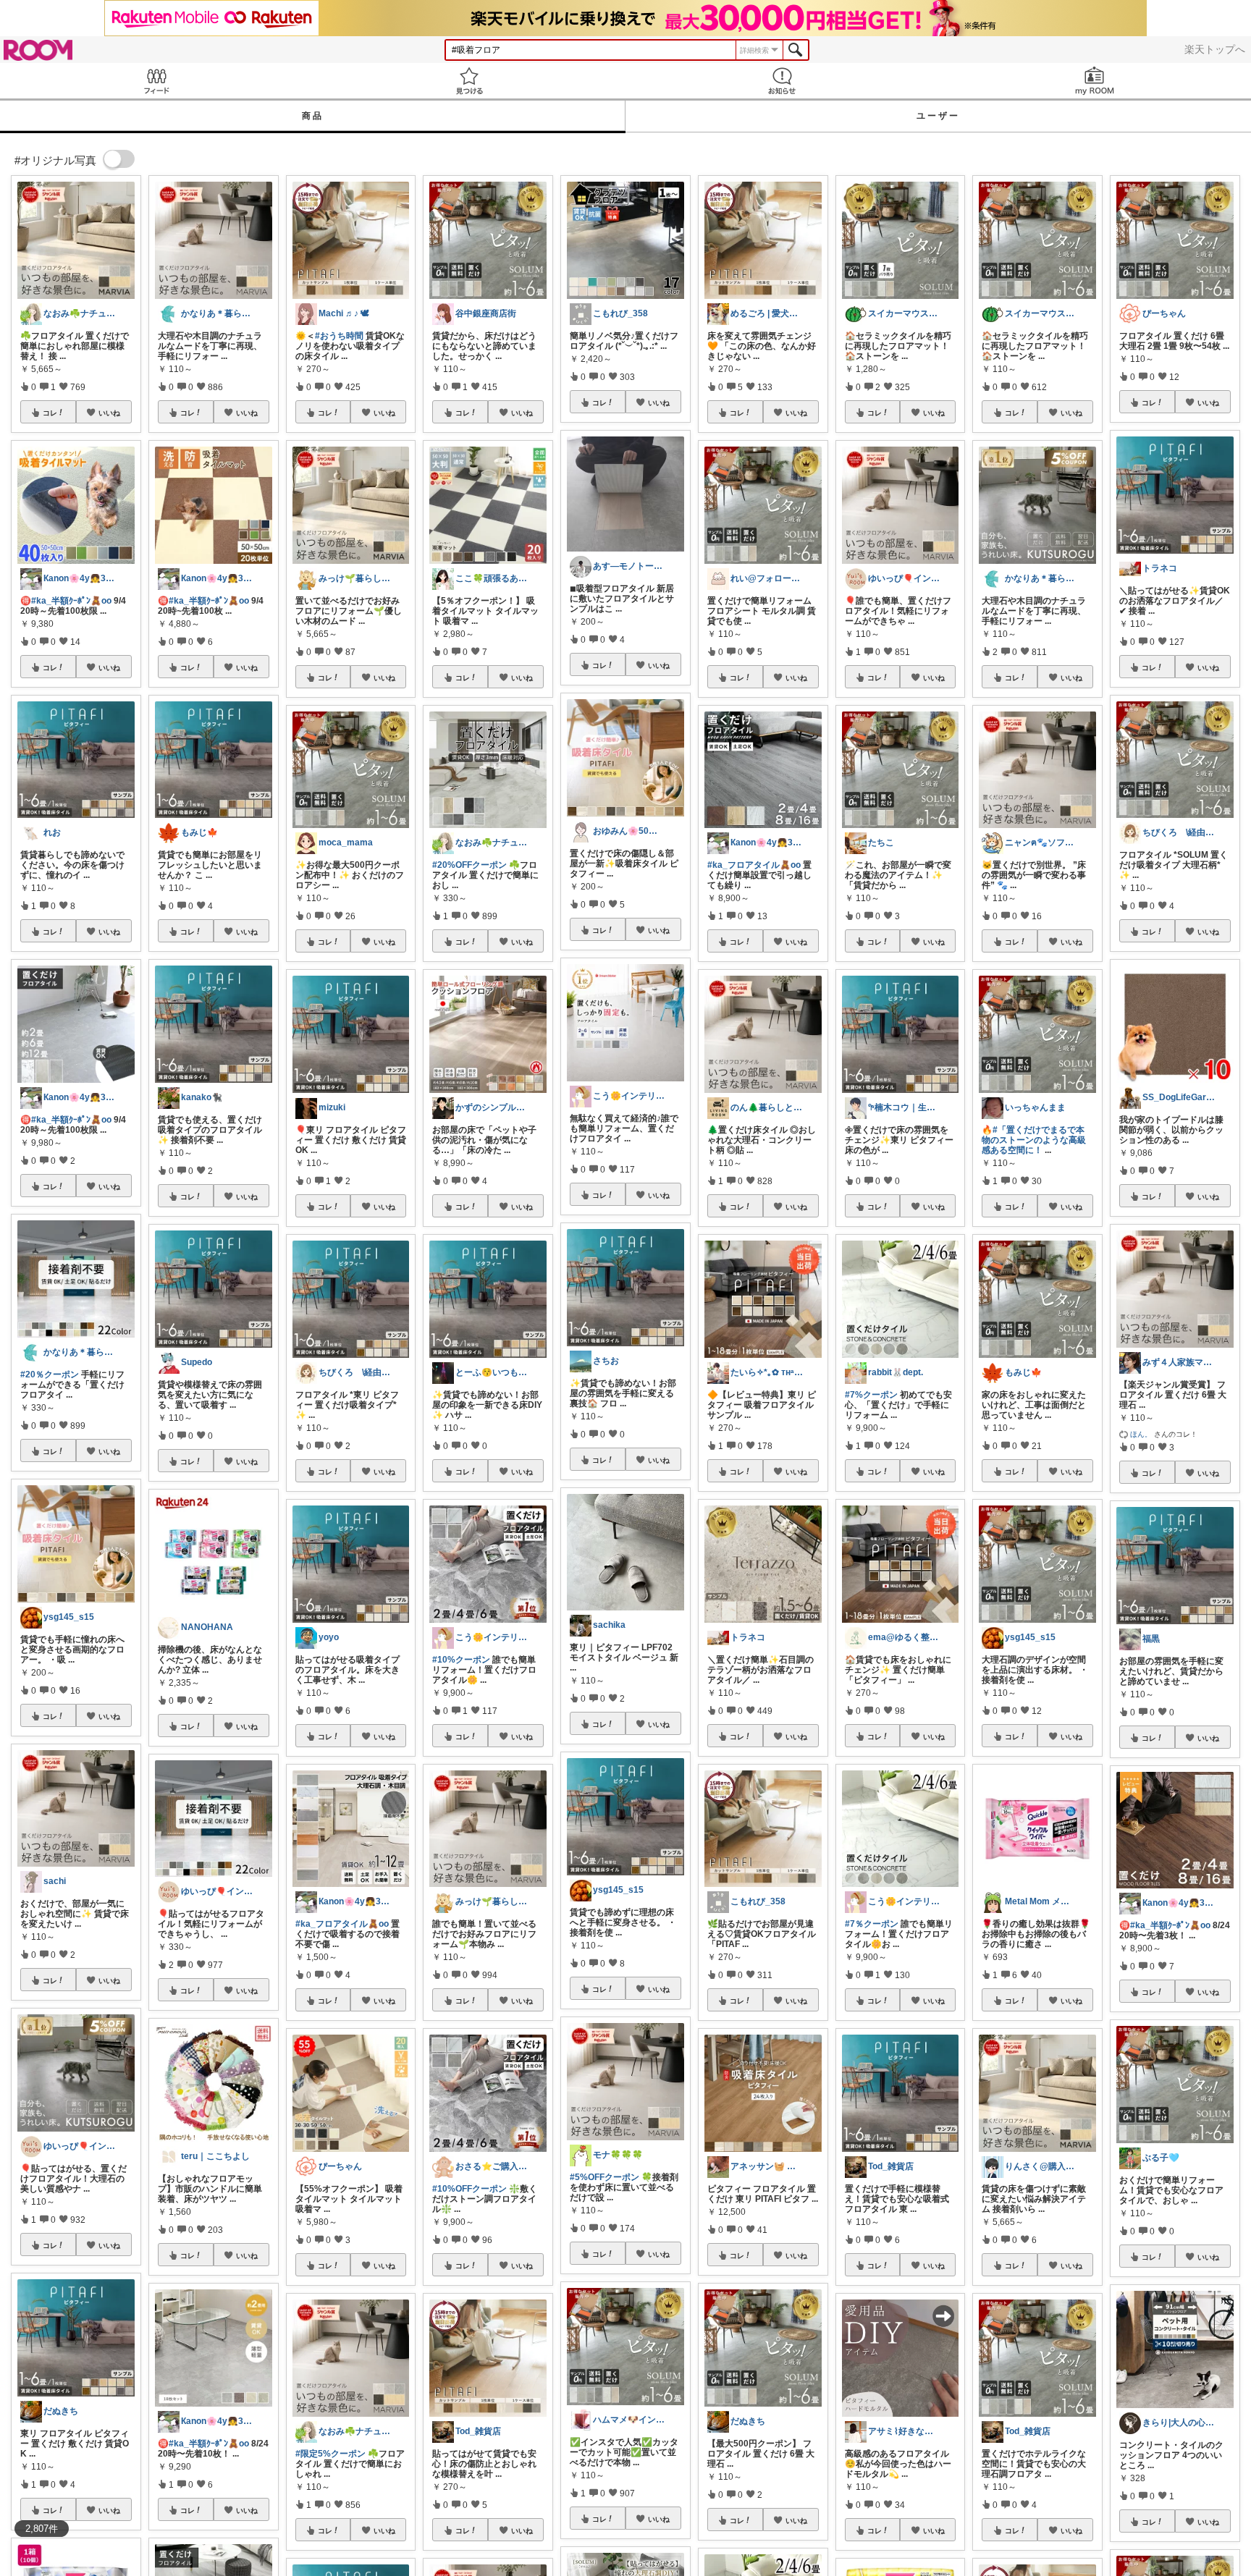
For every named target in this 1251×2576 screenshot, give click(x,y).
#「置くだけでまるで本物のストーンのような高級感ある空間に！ (1034, 1140)
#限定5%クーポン (330, 2454)
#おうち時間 (339, 336)
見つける (469, 81)
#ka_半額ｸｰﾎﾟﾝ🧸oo (71, 601)
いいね (109, 413)
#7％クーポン (872, 1924)
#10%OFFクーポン (469, 2189)
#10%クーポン (461, 1660)
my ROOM (1095, 81)
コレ (50, 413)
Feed (156, 81)
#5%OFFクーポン (605, 2177)
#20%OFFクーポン (469, 865)
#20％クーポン (50, 1374)
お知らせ (782, 81)
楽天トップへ (1215, 49)
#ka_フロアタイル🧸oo (342, 1924)
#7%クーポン (871, 1395)
